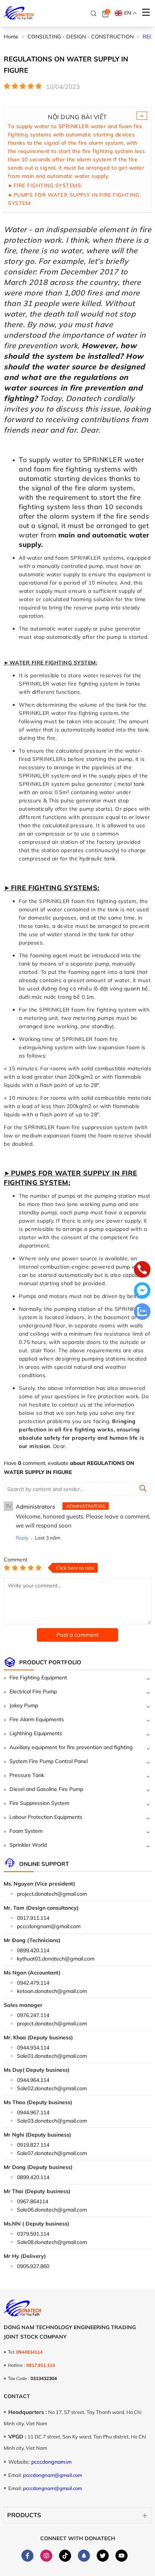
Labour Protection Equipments (46, 1817)
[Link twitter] (103, 2556)
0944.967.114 (33, 2112)
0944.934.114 (33, 2048)
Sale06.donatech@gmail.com (52, 2210)
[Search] (94, 14)
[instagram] (46, 2556)
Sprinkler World (28, 1845)
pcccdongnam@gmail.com (49, 1926)
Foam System (26, 1831)
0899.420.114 (33, 1950)
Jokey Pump (24, 1705)
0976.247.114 (33, 2015)
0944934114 (29, 2352)
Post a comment (77, 1635)
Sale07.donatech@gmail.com (52, 2153)
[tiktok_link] (65, 2556)
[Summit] (143, 1489)
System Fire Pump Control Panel (49, 1761)
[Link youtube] (122, 2556)
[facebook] (27, 2556)
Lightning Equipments (36, 1733)
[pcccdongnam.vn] (19, 13)
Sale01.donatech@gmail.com (52, 2056)
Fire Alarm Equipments (37, 1719)
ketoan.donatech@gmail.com (52, 1991)
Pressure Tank (27, 1775)
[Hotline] (142, 1270)
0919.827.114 (33, 2145)
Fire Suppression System (39, 1803)
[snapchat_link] (84, 2556)
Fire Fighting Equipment (38, 1678)
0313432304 (44, 2378)
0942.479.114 (33, 1983)
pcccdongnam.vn (51, 2462)
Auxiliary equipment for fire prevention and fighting (71, 1747)
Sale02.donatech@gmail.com (52, 2088)
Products (24, 2515)
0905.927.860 (33, 2266)
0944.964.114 (33, 2080)
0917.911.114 (33, 1918)
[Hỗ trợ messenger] (142, 1291)
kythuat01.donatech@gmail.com (56, 1959)
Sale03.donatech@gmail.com (52, 2121)
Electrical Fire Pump (33, 1691)
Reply (22, 1538)
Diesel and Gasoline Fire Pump (46, 1789)
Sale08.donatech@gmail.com (52, 2242)
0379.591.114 (33, 2234)
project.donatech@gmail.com (52, 1894)
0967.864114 (33, 2201)
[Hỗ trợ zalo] (142, 1312)
